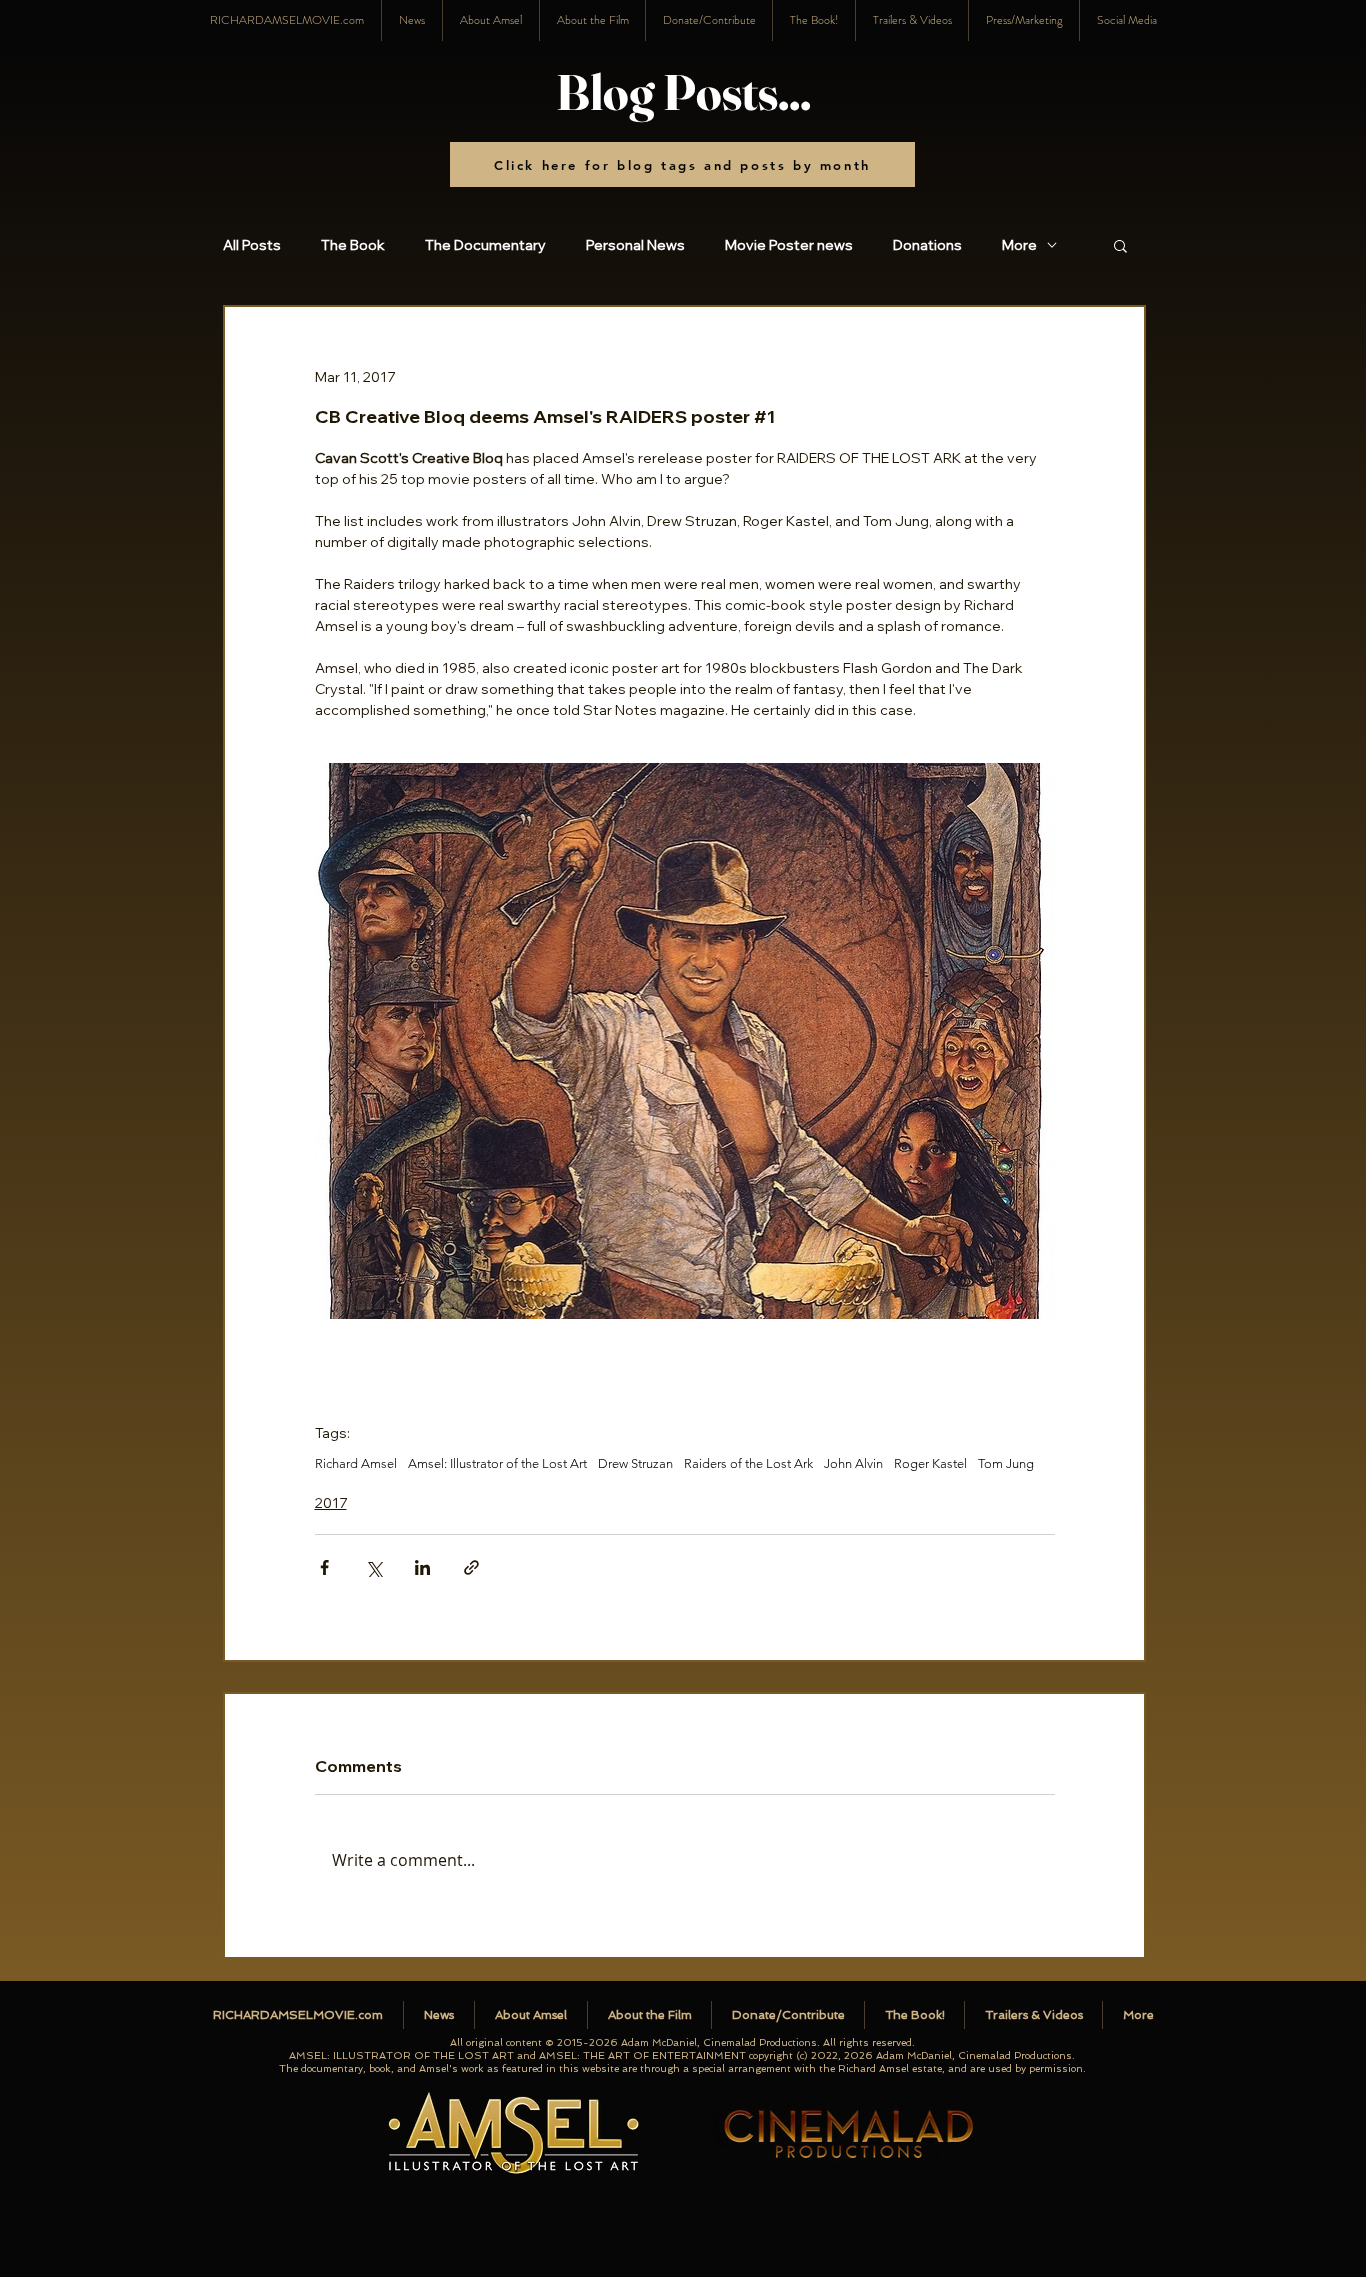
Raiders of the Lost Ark (748, 1463)
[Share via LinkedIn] (422, 1567)
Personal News (635, 245)
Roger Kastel (930, 1463)
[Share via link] (471, 1567)
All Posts (252, 245)
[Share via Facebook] (324, 1567)
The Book (353, 245)
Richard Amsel (356, 1463)
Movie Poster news (789, 245)
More (1019, 245)
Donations (927, 245)
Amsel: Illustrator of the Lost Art (497, 1463)
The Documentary (485, 245)
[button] (1126, 20)
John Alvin (853, 1463)
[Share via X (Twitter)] (373, 1567)
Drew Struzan (635, 1463)
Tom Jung (1006, 1463)
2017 (331, 1503)
